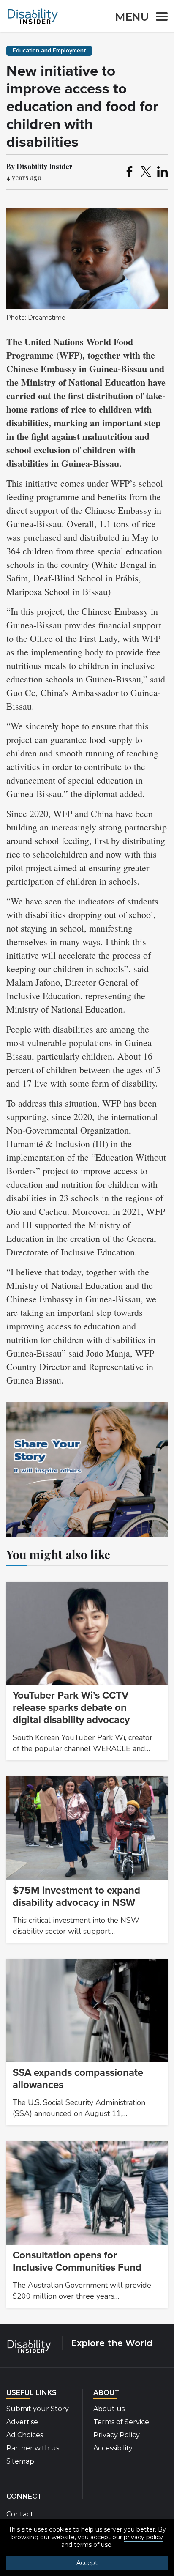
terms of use (93, 2545)
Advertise (22, 2422)
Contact (20, 2514)
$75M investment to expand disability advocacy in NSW (76, 1896)
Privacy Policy (117, 2435)
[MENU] (159, 18)
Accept (87, 2563)
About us (109, 2409)
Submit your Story (38, 2409)
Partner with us (33, 2448)
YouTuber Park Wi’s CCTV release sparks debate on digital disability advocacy (71, 1708)
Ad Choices (25, 2435)
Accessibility (113, 2448)
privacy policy (143, 2537)
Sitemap (20, 2461)
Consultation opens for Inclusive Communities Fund (77, 2261)
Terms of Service (121, 2422)
